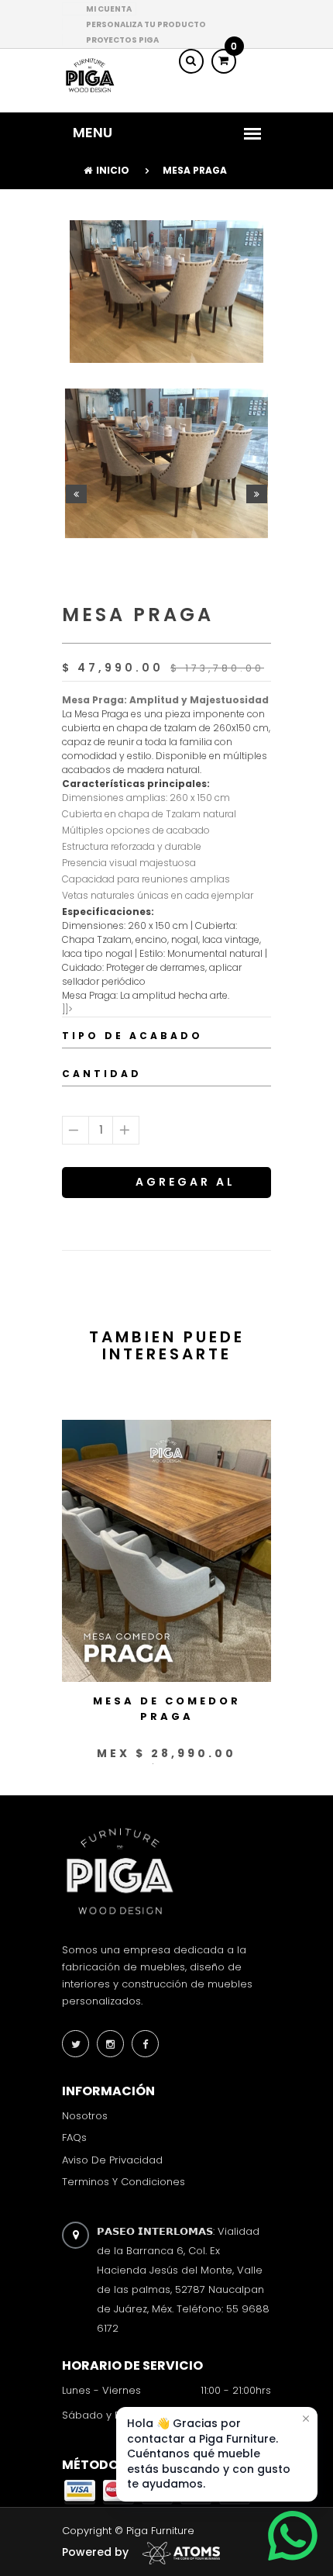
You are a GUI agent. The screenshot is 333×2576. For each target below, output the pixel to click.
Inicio (113, 170)
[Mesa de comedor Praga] (166, 1550)
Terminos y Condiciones (124, 2182)
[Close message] (306, 2419)
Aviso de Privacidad (112, 2159)
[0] (224, 60)
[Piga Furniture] (89, 75)
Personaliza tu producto (146, 24)
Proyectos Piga (122, 40)
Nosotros (85, 2116)
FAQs (74, 2137)
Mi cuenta (109, 9)
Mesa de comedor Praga (167, 1709)
